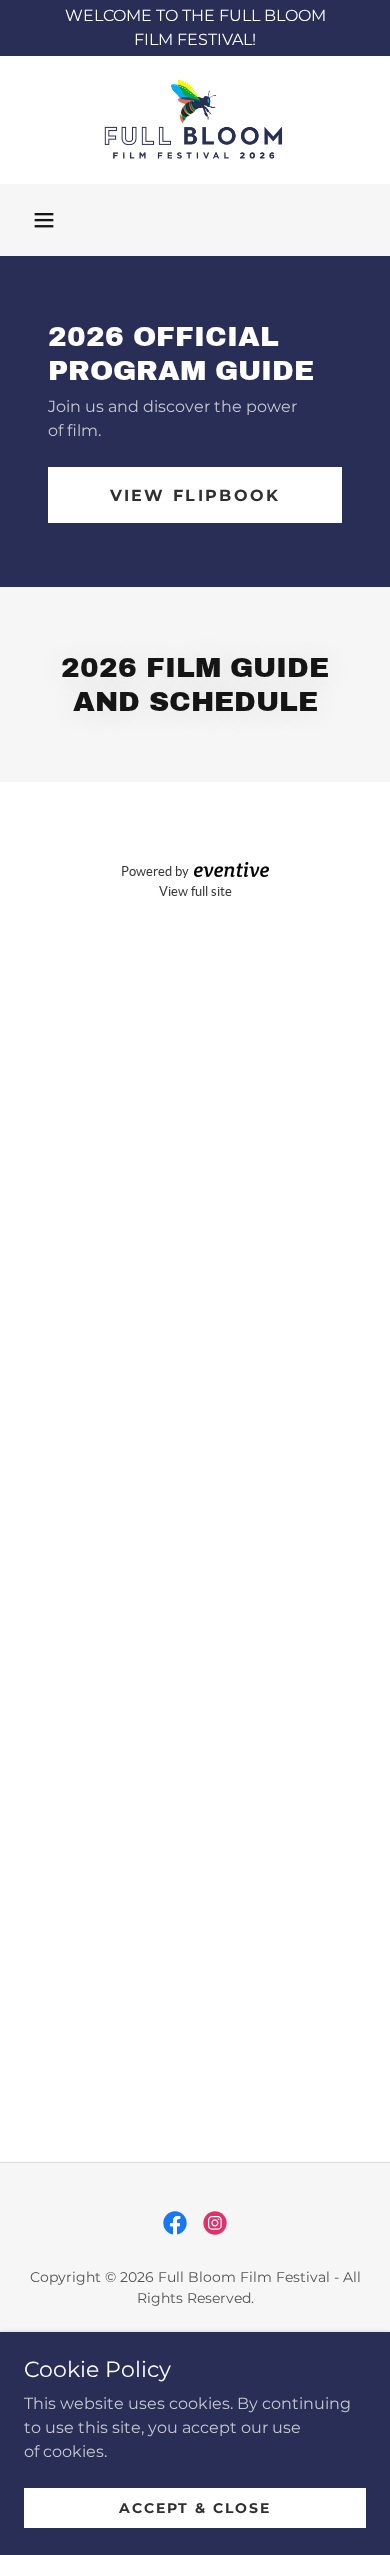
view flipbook (195, 495)
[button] (44, 220)
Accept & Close (195, 2507)
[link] (195, 120)
